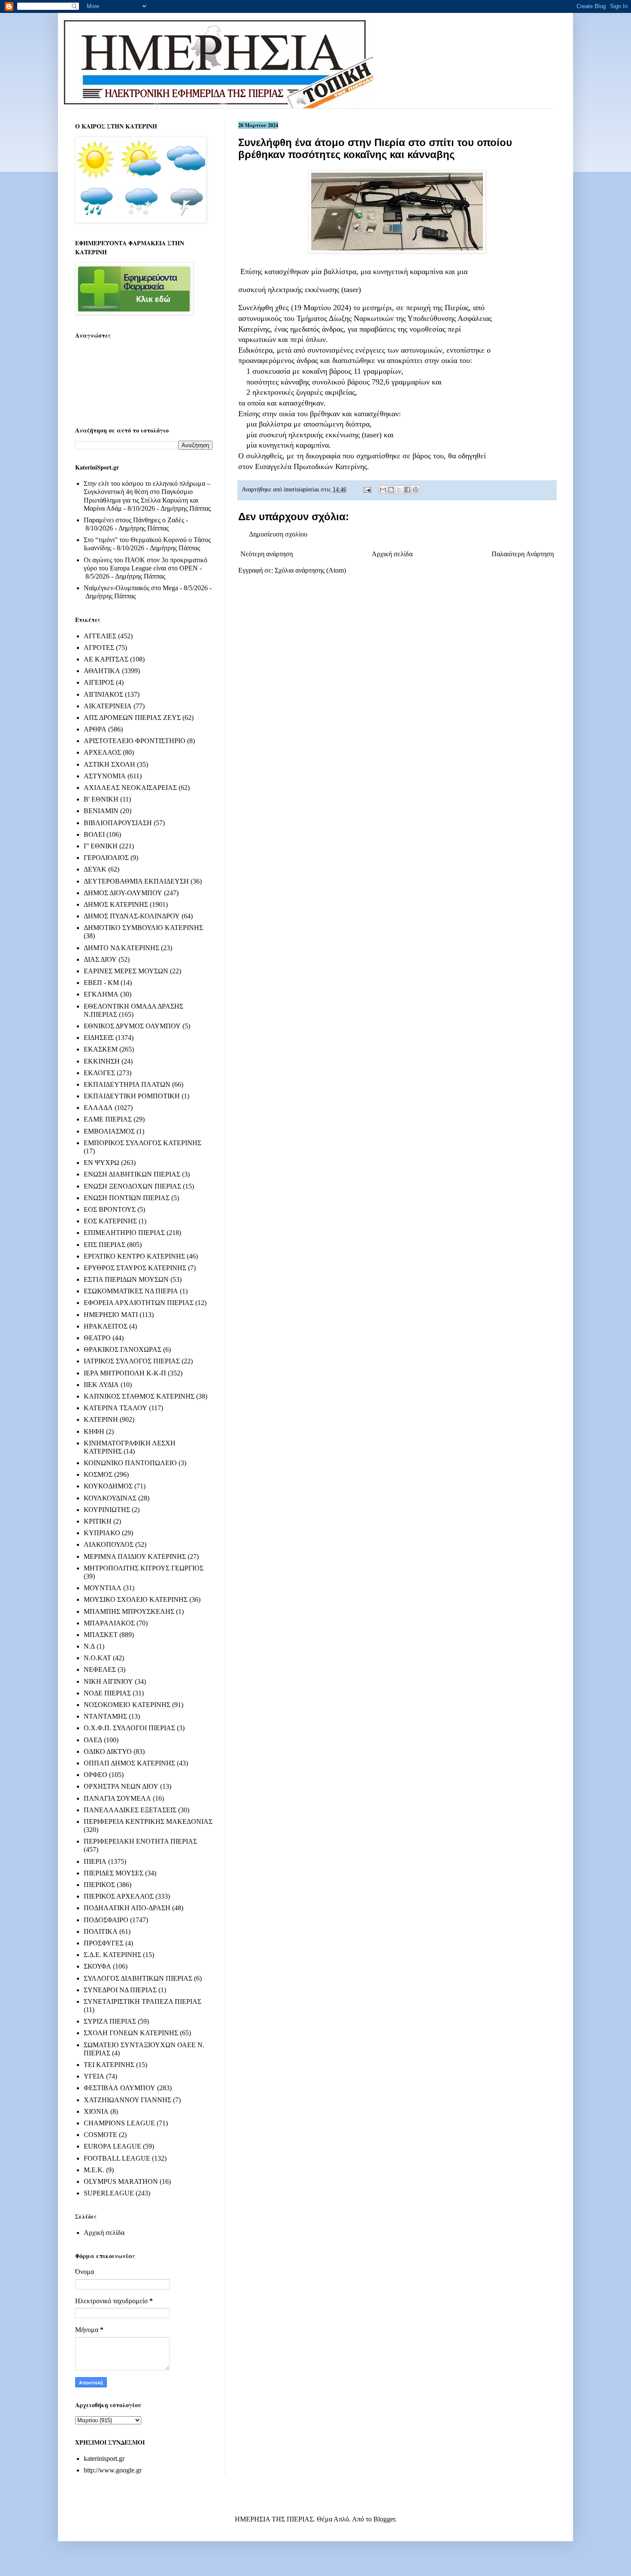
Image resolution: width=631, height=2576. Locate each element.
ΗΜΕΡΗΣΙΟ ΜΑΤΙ (111, 1315)
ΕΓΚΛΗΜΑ (101, 994)
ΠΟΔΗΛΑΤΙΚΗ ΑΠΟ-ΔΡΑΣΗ (127, 1908)
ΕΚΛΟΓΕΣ (99, 1073)
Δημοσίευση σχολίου (278, 534)
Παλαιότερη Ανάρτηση (523, 554)
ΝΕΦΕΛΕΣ (100, 1669)
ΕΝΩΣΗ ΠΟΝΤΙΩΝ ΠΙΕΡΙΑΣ (127, 1198)
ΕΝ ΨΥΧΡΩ (102, 1163)
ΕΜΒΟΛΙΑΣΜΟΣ (109, 1131)
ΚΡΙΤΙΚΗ (98, 1521)
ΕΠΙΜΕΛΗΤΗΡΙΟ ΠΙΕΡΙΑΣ (124, 1233)
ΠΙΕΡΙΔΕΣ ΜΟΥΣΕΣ (114, 1873)
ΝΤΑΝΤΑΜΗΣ (105, 1716)
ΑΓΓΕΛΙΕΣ (100, 636)
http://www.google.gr (113, 2470)
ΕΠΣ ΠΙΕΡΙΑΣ (105, 1245)
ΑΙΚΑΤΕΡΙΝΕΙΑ (108, 706)
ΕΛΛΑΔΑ (98, 1108)
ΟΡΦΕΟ (96, 1775)
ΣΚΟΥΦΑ (97, 1966)
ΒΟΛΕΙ (94, 834)
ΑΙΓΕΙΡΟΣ (99, 682)
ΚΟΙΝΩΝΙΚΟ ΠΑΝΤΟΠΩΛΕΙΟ (130, 1463)
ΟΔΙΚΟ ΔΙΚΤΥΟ (108, 1751)
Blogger (384, 2519)
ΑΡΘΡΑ (95, 729)
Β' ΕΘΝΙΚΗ (101, 799)
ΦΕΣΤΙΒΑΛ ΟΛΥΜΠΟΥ (120, 2088)
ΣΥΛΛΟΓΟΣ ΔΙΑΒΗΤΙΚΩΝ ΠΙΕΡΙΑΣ (138, 1978)
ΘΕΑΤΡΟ (97, 1338)
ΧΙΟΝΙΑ (96, 2111)
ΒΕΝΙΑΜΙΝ (101, 811)
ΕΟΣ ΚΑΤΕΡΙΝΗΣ (110, 1221)
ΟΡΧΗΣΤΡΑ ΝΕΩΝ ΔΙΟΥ (121, 1786)
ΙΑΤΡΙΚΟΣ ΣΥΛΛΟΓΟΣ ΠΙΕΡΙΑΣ (132, 1361)
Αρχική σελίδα (392, 554)
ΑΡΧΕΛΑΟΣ (102, 752)
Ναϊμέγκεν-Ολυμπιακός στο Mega (131, 588)
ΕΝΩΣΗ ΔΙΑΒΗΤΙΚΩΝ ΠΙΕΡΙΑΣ (132, 1174)
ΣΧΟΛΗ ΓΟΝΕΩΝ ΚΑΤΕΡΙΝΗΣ (131, 2033)
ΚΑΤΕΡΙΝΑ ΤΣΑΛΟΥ (115, 1408)
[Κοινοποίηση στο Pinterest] (416, 490)
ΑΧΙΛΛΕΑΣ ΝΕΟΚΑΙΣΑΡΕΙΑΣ (130, 788)
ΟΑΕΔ (93, 1740)
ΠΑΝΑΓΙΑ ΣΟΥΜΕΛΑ (117, 1798)
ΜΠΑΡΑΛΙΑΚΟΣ (109, 1623)
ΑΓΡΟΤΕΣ (99, 648)
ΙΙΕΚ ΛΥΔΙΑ (101, 1385)
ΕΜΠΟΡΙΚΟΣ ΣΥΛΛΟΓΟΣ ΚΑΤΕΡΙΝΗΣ (143, 1143)
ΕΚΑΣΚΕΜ (101, 1049)
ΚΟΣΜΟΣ (98, 1474)
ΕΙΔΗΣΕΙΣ (99, 1038)
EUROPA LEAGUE (112, 2146)
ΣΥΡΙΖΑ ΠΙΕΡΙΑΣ (110, 2021)
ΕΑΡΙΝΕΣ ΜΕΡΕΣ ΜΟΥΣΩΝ (126, 971)
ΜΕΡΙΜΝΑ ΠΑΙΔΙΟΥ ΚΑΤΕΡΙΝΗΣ (135, 1556)
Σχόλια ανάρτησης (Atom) (310, 570)
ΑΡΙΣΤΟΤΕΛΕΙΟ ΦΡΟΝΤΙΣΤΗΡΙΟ (135, 741)
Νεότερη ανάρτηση (267, 554)
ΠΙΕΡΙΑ (95, 1861)
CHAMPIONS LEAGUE (119, 2123)
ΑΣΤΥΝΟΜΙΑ (105, 776)
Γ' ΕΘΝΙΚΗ (101, 846)
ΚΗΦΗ (94, 1431)
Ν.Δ (89, 1646)
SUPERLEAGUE (109, 2193)
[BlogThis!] (391, 490)
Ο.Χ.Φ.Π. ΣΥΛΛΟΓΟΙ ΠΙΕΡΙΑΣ (129, 1728)
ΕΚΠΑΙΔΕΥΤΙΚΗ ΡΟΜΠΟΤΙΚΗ (132, 1096)
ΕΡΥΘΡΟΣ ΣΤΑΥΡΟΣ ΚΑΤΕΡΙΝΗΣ (135, 1268)
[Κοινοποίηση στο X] (399, 490)
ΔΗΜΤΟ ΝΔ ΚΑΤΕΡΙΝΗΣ (121, 948)
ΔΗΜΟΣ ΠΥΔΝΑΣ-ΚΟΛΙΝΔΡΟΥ (132, 916)
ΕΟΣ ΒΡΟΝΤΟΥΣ (110, 1209)
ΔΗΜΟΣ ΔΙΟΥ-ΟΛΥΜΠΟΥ (123, 893)
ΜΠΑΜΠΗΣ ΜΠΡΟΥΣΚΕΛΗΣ (129, 1611)
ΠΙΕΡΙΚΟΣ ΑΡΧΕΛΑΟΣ (119, 1896)
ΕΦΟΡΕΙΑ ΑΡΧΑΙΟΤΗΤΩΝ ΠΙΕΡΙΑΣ (139, 1303)
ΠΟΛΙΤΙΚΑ (101, 1931)
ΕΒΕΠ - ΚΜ (101, 983)
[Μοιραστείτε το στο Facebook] (407, 490)
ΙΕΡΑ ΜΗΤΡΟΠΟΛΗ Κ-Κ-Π (125, 1373)
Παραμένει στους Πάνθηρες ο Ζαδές (134, 520)
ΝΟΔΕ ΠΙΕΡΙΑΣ (107, 1693)
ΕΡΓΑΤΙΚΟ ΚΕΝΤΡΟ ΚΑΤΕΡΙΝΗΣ (134, 1256)
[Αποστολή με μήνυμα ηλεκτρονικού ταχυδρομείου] (383, 490)
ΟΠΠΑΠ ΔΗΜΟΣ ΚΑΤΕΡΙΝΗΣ (129, 1763)
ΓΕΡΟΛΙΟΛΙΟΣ (106, 858)
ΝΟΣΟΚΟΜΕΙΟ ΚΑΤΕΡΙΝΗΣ (127, 1705)
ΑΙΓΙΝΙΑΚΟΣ (103, 694)
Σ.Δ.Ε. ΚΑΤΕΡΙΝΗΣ (112, 1955)
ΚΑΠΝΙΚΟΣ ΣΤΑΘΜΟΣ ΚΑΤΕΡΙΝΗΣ (139, 1396)
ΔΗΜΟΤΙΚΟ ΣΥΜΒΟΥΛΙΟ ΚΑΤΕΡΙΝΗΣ (143, 928)
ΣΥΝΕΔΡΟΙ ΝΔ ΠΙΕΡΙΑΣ (120, 1990)
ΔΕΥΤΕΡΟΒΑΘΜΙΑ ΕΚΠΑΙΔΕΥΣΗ (136, 881)
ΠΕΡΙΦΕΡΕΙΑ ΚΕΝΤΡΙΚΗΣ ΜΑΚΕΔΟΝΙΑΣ (148, 1821)
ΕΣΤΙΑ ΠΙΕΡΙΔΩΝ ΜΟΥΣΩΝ (126, 1279)
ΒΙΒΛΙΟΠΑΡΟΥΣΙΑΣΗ (118, 823)
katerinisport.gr (104, 2459)
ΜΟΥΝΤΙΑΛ (103, 1588)
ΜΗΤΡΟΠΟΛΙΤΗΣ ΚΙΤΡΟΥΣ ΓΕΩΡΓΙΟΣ (144, 1568)
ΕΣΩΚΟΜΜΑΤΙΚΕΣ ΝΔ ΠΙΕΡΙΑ (131, 1291)
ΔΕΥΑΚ (95, 869)
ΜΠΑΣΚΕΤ (101, 1635)
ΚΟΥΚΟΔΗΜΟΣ (108, 1486)
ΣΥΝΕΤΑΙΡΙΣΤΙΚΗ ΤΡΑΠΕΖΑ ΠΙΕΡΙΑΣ (143, 2001)
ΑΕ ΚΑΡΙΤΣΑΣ (106, 659)
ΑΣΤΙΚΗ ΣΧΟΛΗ (109, 764)
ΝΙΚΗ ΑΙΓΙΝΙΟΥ (108, 1681)
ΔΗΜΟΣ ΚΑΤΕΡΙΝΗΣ (116, 904)
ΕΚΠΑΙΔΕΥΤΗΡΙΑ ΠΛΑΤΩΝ (127, 1084)
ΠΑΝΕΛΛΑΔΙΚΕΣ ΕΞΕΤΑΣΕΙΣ (130, 1810)
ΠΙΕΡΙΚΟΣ (99, 1885)
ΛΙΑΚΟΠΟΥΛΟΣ (109, 1544)
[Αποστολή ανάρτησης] (367, 489)
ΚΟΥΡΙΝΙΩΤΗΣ (107, 1510)
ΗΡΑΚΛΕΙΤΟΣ (106, 1326)
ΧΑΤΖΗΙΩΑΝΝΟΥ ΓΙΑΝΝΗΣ (127, 2100)
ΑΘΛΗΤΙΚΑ (102, 671)
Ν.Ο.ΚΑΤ (97, 1658)
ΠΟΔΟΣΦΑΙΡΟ (106, 1920)
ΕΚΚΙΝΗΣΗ (102, 1061)
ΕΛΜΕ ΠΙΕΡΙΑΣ (108, 1119)
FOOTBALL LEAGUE (117, 2158)
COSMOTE (100, 2135)
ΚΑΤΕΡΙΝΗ (101, 1419)
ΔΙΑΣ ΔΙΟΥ (100, 959)
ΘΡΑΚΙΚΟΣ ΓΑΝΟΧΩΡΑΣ (123, 1349)
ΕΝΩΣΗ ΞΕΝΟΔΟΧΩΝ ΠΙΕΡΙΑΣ (132, 1186)
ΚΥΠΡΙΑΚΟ (102, 1533)
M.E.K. (94, 2170)
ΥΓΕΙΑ (94, 2076)
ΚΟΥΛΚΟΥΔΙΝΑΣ (110, 1498)
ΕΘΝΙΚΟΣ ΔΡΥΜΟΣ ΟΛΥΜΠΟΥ (132, 1026)
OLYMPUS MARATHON (121, 2181)
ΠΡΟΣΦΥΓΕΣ (104, 1943)
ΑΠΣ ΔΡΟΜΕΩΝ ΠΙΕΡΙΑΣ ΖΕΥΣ (132, 718)
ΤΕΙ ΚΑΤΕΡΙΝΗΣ (109, 2065)
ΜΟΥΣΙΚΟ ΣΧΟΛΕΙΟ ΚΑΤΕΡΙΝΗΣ (136, 1599)
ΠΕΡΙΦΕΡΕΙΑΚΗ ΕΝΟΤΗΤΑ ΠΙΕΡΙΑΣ (140, 1841)
